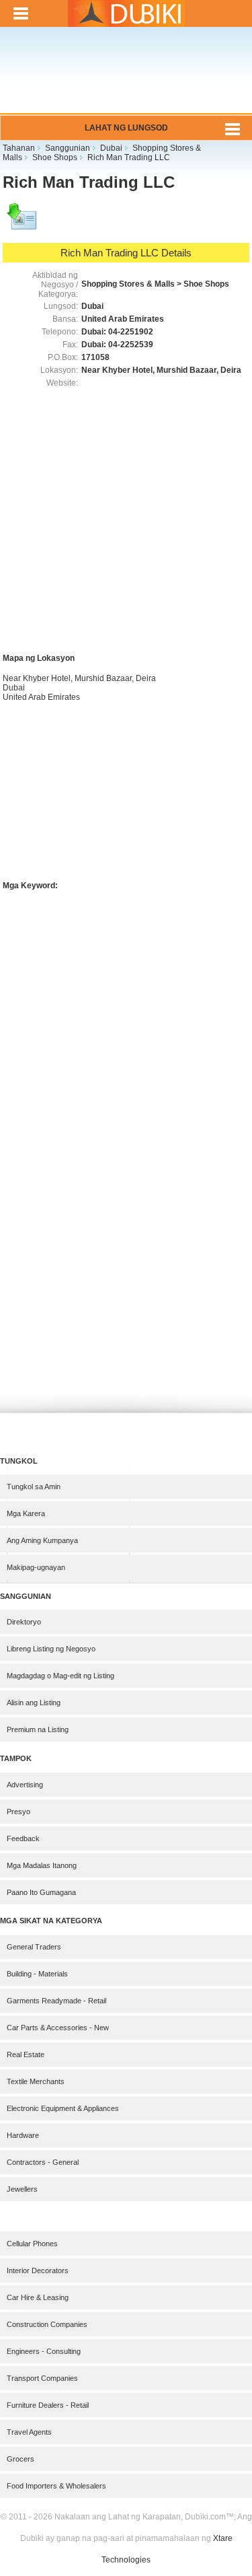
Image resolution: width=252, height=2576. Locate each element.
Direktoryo (24, 1622)
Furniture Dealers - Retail (48, 2405)
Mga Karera (26, 1513)
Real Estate (26, 2054)
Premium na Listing (38, 1729)
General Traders (34, 1947)
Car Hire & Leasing (38, 2297)
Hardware (23, 2135)
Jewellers (22, 2189)
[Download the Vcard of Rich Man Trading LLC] (23, 223)
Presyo (18, 1812)
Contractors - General (43, 2162)
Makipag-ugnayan (36, 1567)
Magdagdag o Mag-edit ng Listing (60, 1676)
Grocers (20, 2459)
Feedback (23, 1838)
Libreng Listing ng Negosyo (51, 1649)
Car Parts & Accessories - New (58, 2028)
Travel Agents (29, 2432)
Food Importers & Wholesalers (56, 2486)
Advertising (25, 1785)
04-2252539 (131, 345)
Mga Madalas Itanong (42, 1865)
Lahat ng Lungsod (126, 128)
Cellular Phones (32, 2244)
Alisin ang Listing (34, 1703)
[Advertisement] (126, 79)
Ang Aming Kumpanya (42, 1540)
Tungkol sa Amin (34, 1487)
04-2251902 (131, 332)
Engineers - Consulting (44, 2351)
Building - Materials (37, 1974)
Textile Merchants (36, 2081)
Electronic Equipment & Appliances (63, 2108)
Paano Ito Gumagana (41, 1892)
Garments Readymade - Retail (56, 2001)
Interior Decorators (38, 2270)
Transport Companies (42, 2378)
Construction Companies (47, 2324)
